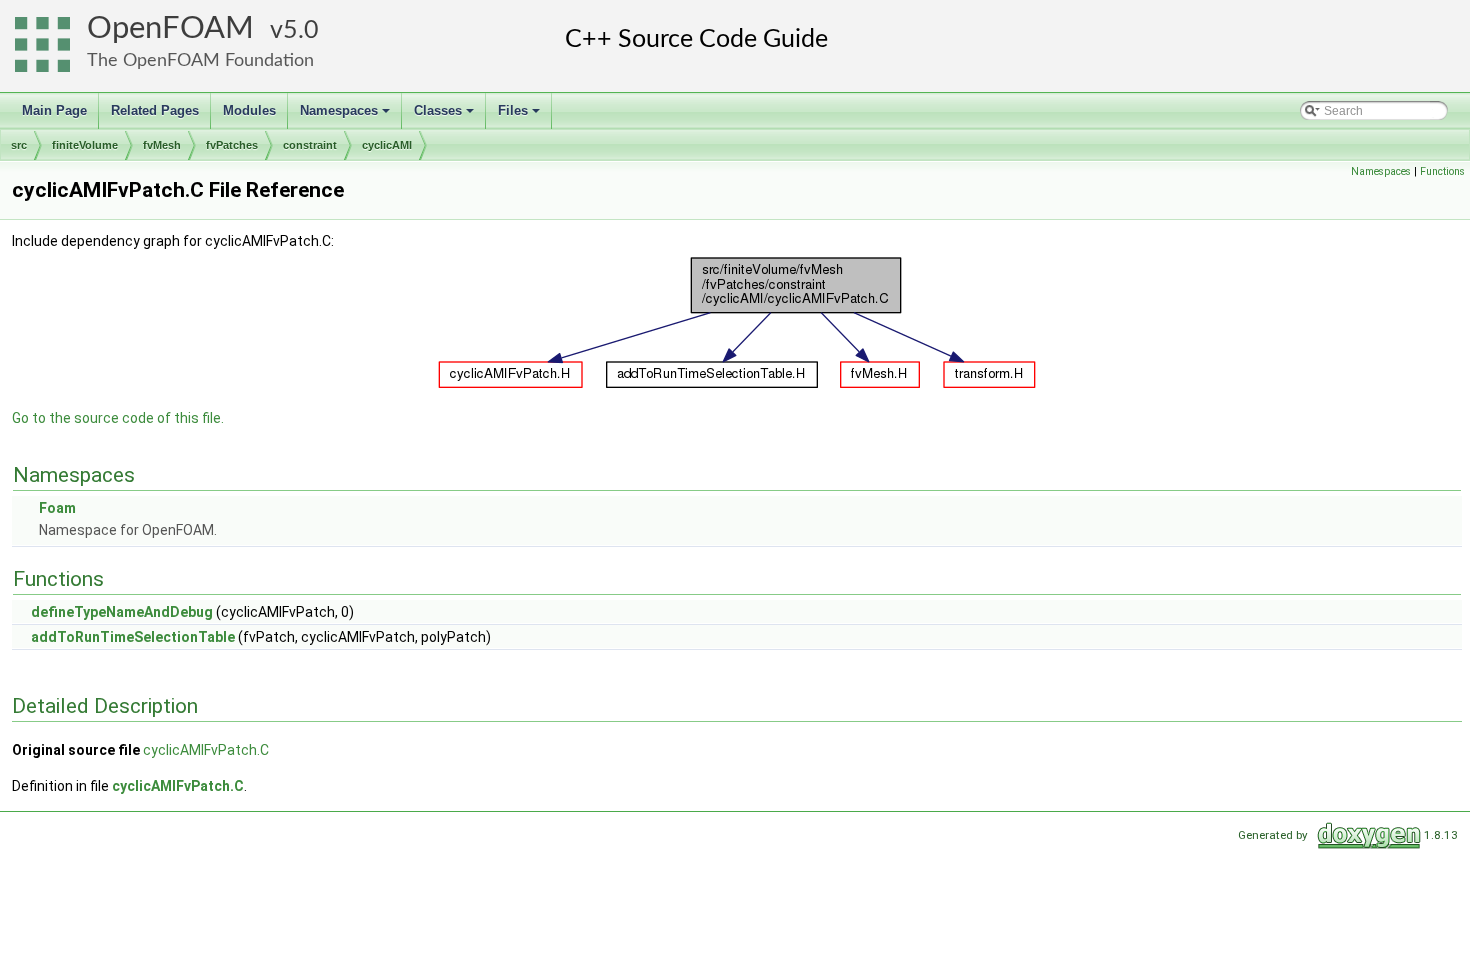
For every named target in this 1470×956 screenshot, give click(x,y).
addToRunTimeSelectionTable (133, 637)
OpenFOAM (170, 28)
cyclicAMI (387, 145)
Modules (249, 110)
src (19, 145)
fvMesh (162, 145)
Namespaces (346, 116)
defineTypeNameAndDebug (122, 612)
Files (520, 116)
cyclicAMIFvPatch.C (206, 750)
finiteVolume (85, 145)
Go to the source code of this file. (118, 418)
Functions (1442, 171)
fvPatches (232, 145)
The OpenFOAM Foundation (200, 60)
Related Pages (155, 110)
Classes (445, 116)
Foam (57, 508)
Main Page (54, 110)
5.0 (301, 30)
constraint (310, 145)
